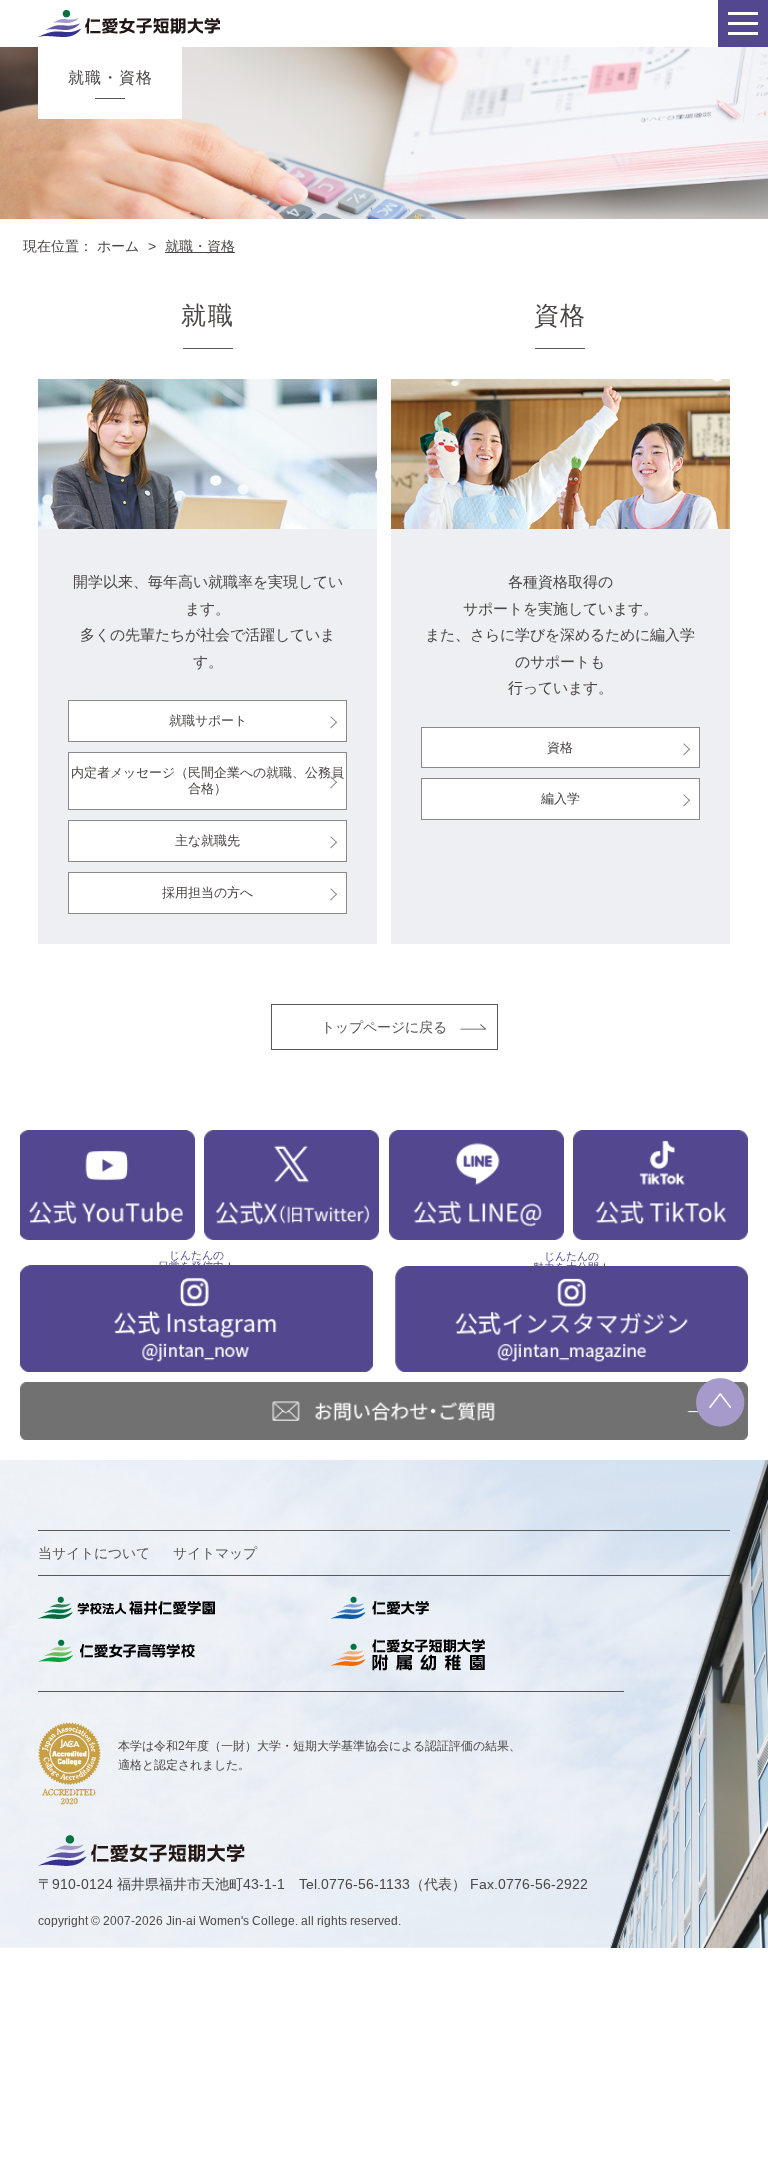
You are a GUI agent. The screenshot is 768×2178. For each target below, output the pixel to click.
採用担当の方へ (207, 892)
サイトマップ (215, 1553)
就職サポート (208, 720)
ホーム (118, 246)
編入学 (560, 798)
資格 (560, 747)
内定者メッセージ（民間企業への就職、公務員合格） (207, 780)
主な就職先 (207, 840)
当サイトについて (94, 1553)
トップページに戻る (384, 1027)
